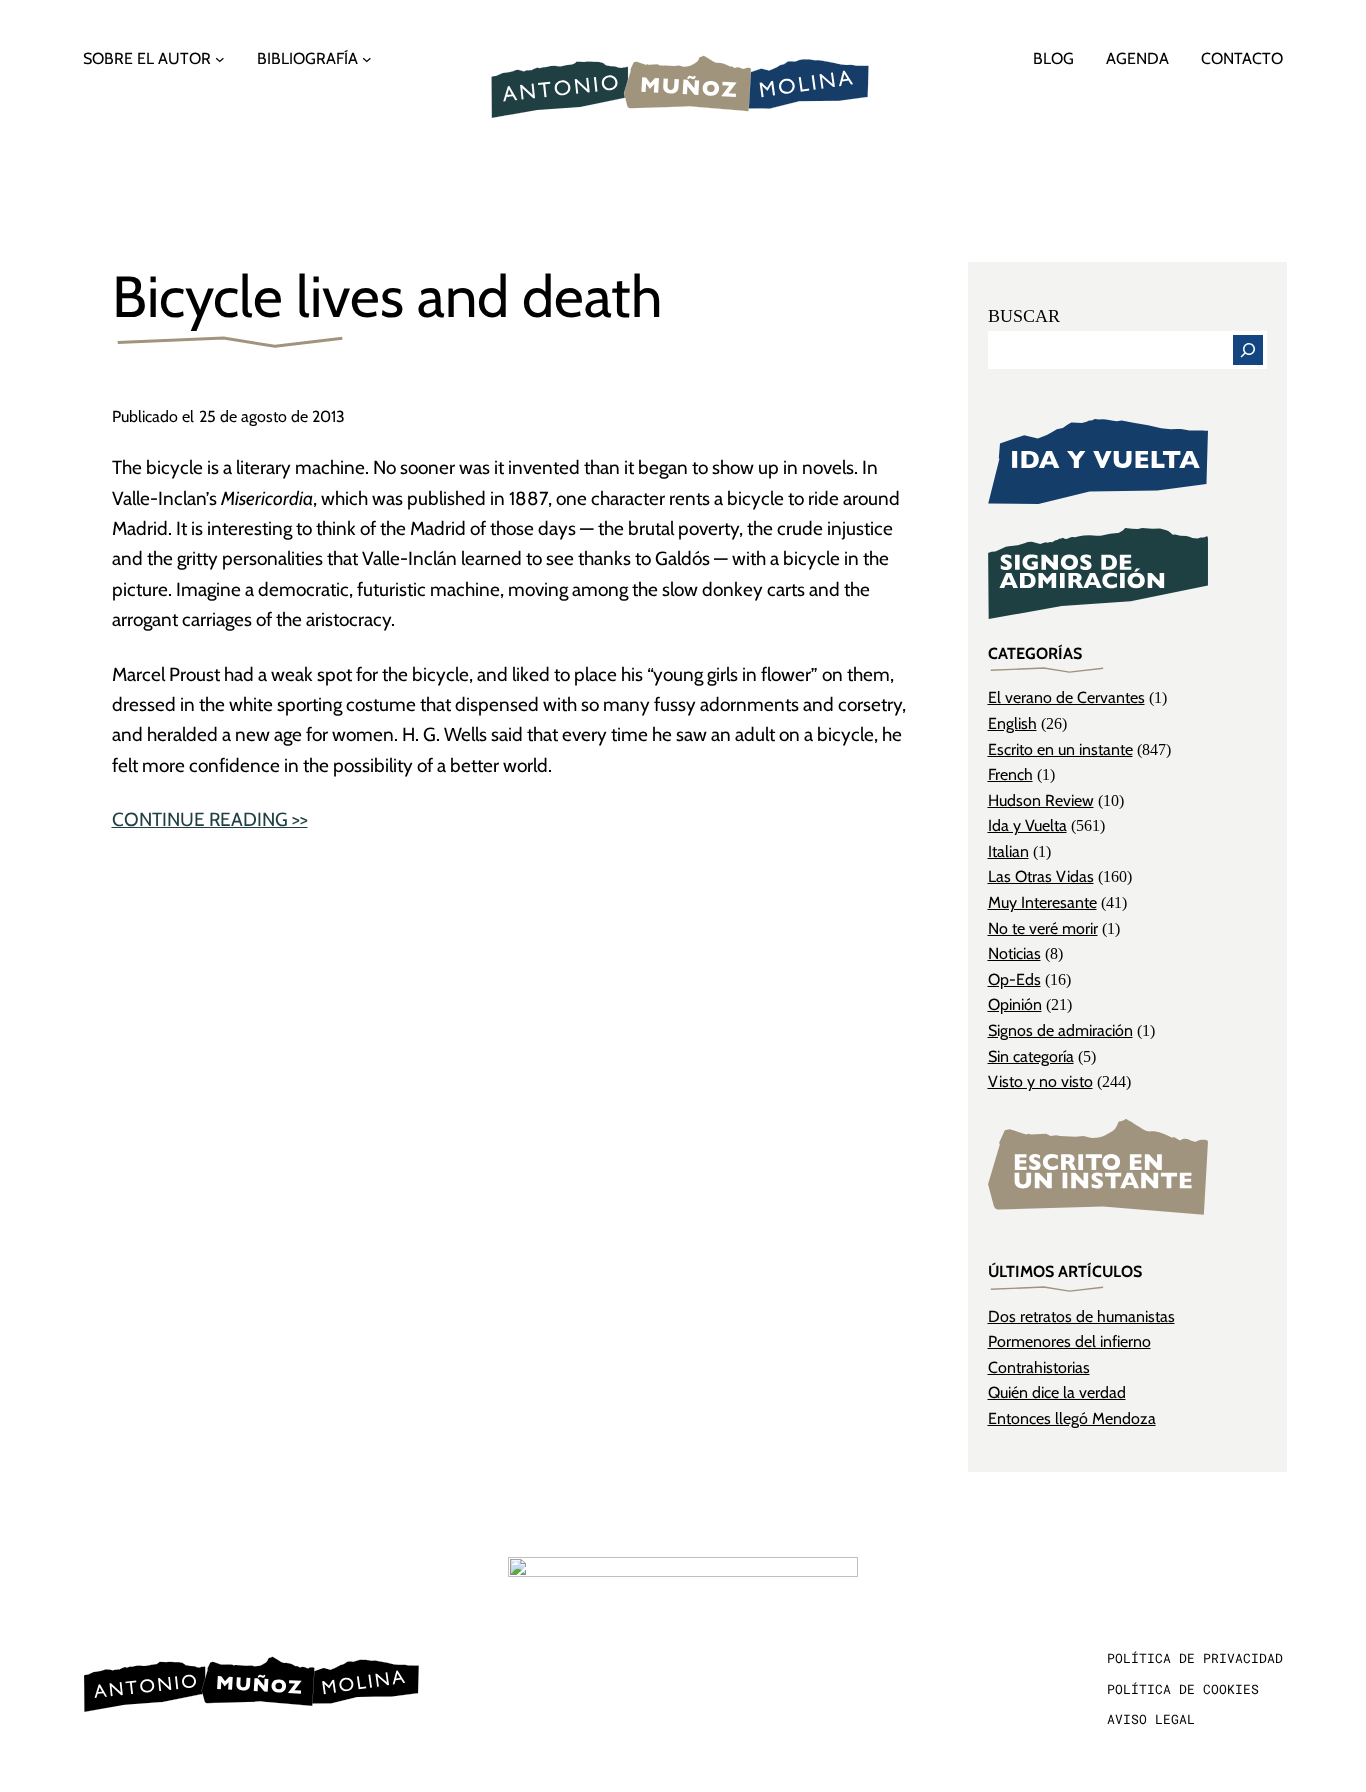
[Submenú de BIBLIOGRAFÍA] (367, 59)
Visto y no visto (1040, 1081)
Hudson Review (1041, 800)
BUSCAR (1024, 316)
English (1012, 723)
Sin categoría (1031, 1056)
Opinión (1015, 1004)
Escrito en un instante (1060, 749)
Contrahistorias (1039, 1367)
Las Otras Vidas (1041, 876)
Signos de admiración (1060, 1030)
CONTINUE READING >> (210, 819)
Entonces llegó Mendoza (1072, 1418)
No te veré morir (1043, 928)
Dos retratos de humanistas (1081, 1316)
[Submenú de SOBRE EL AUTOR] (220, 59)
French (1010, 774)
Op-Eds (1014, 979)
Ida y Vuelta (1027, 825)
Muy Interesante (1042, 902)
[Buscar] (1248, 350)
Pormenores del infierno (1069, 1341)
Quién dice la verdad (1057, 1392)
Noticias (1014, 953)
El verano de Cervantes (1066, 697)
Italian (1008, 851)
